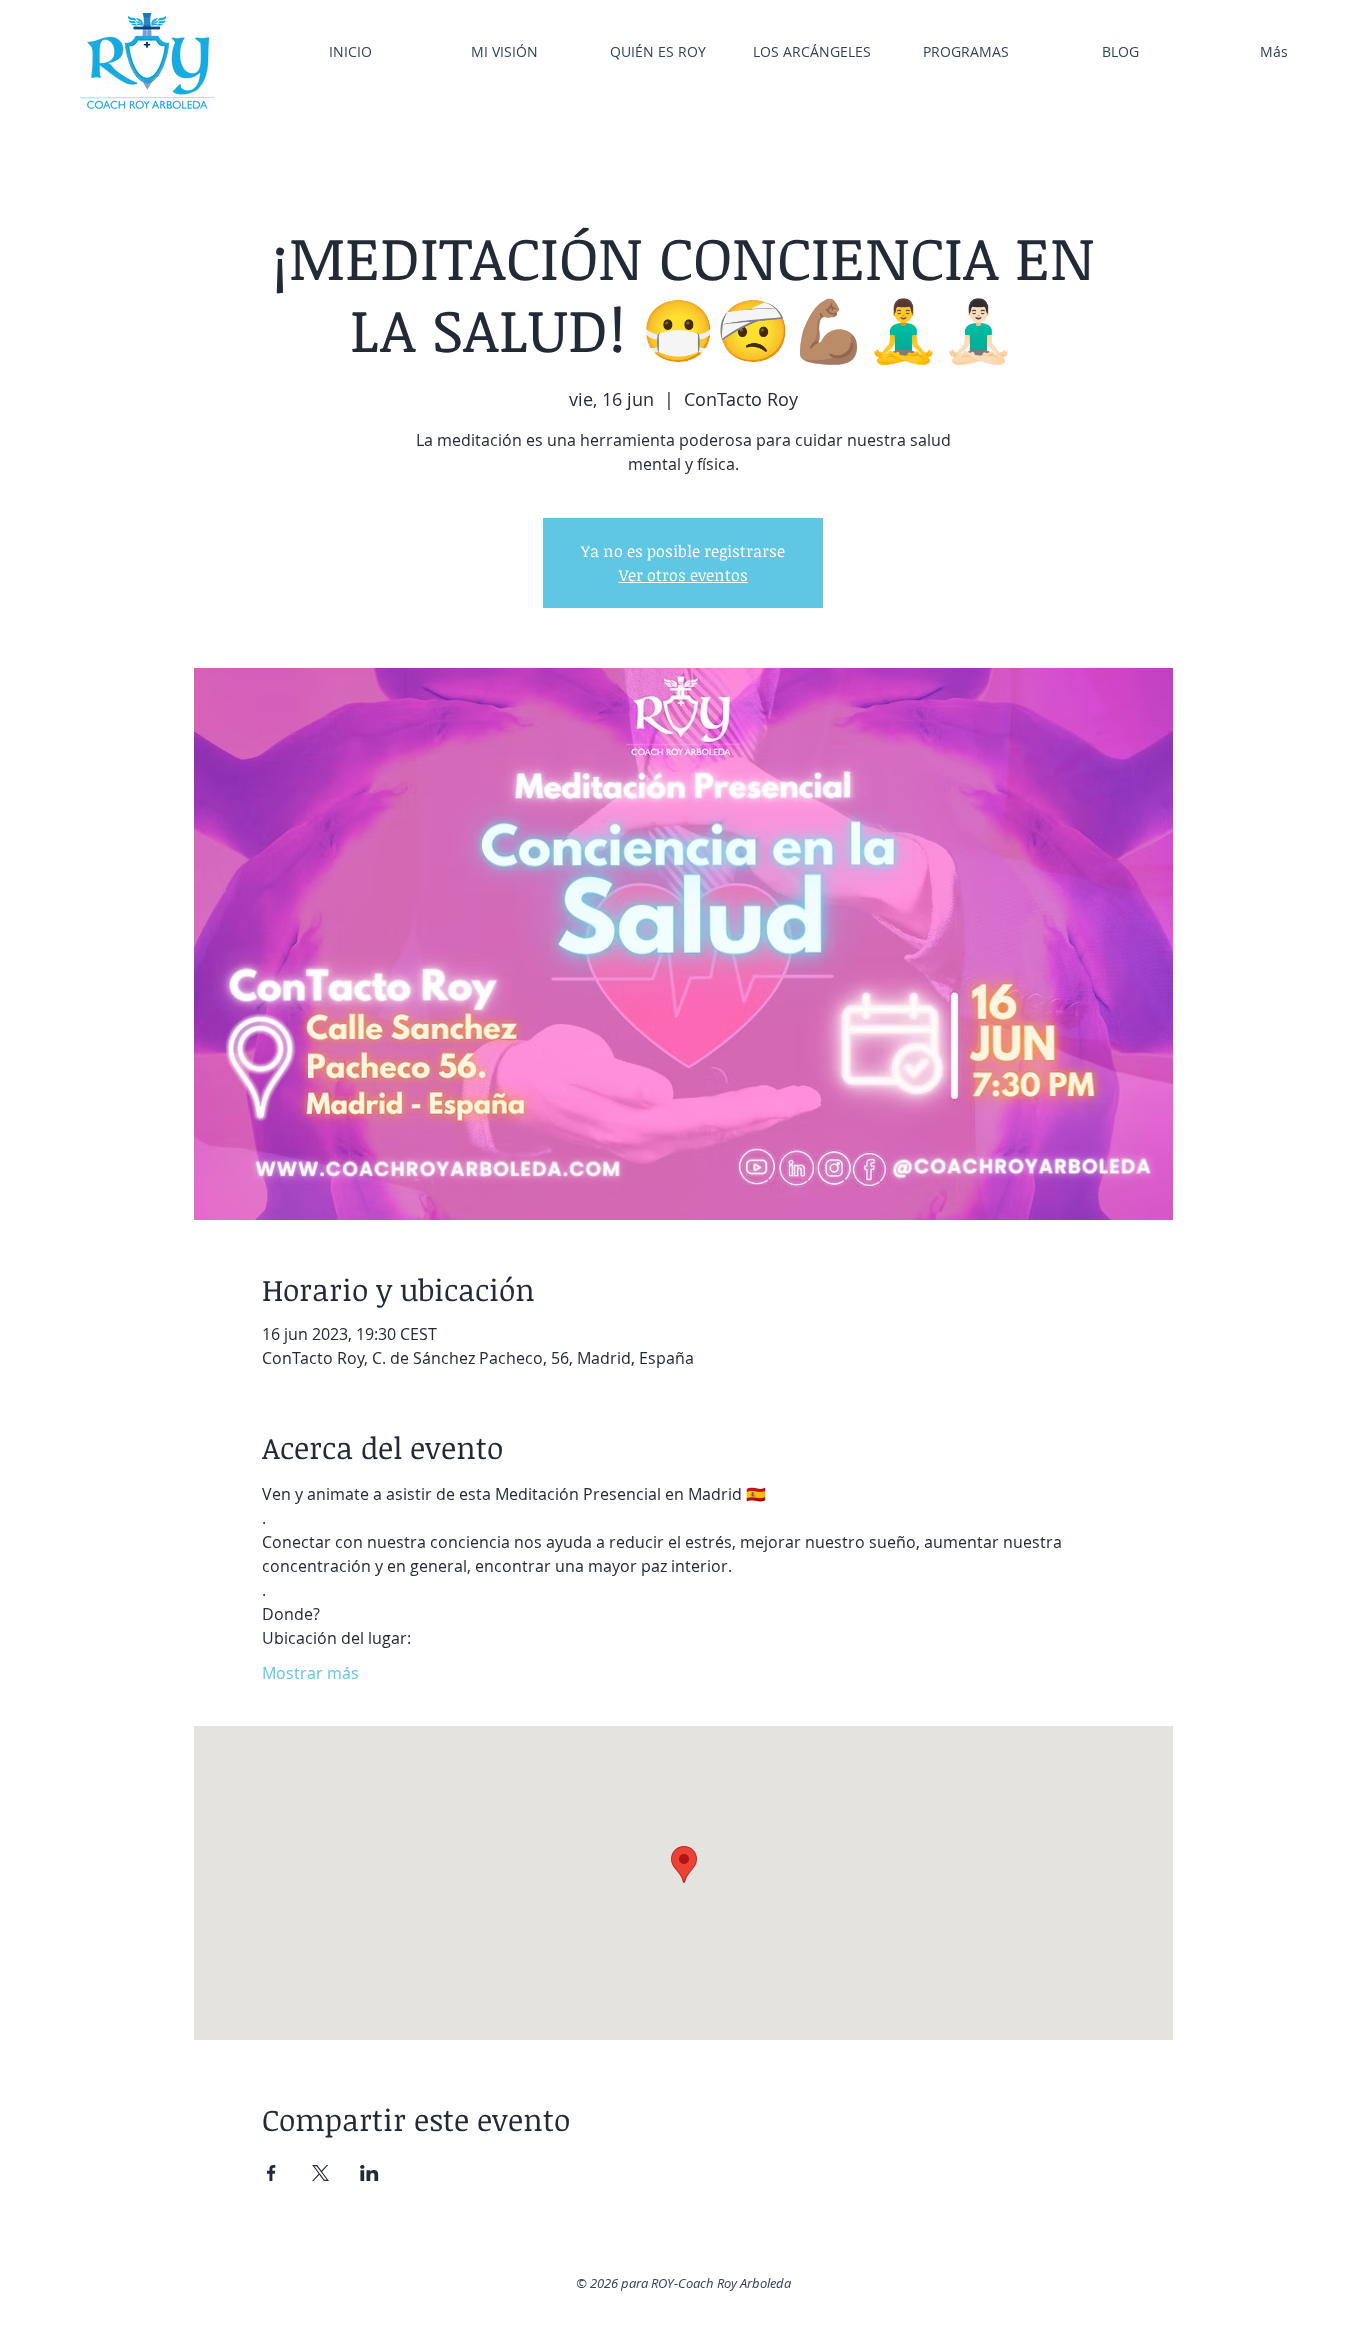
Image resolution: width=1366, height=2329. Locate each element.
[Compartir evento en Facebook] (271, 2173)
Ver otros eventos (683, 575)
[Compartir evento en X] (320, 2173)
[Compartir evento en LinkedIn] (369, 2173)
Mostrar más (310, 1673)
